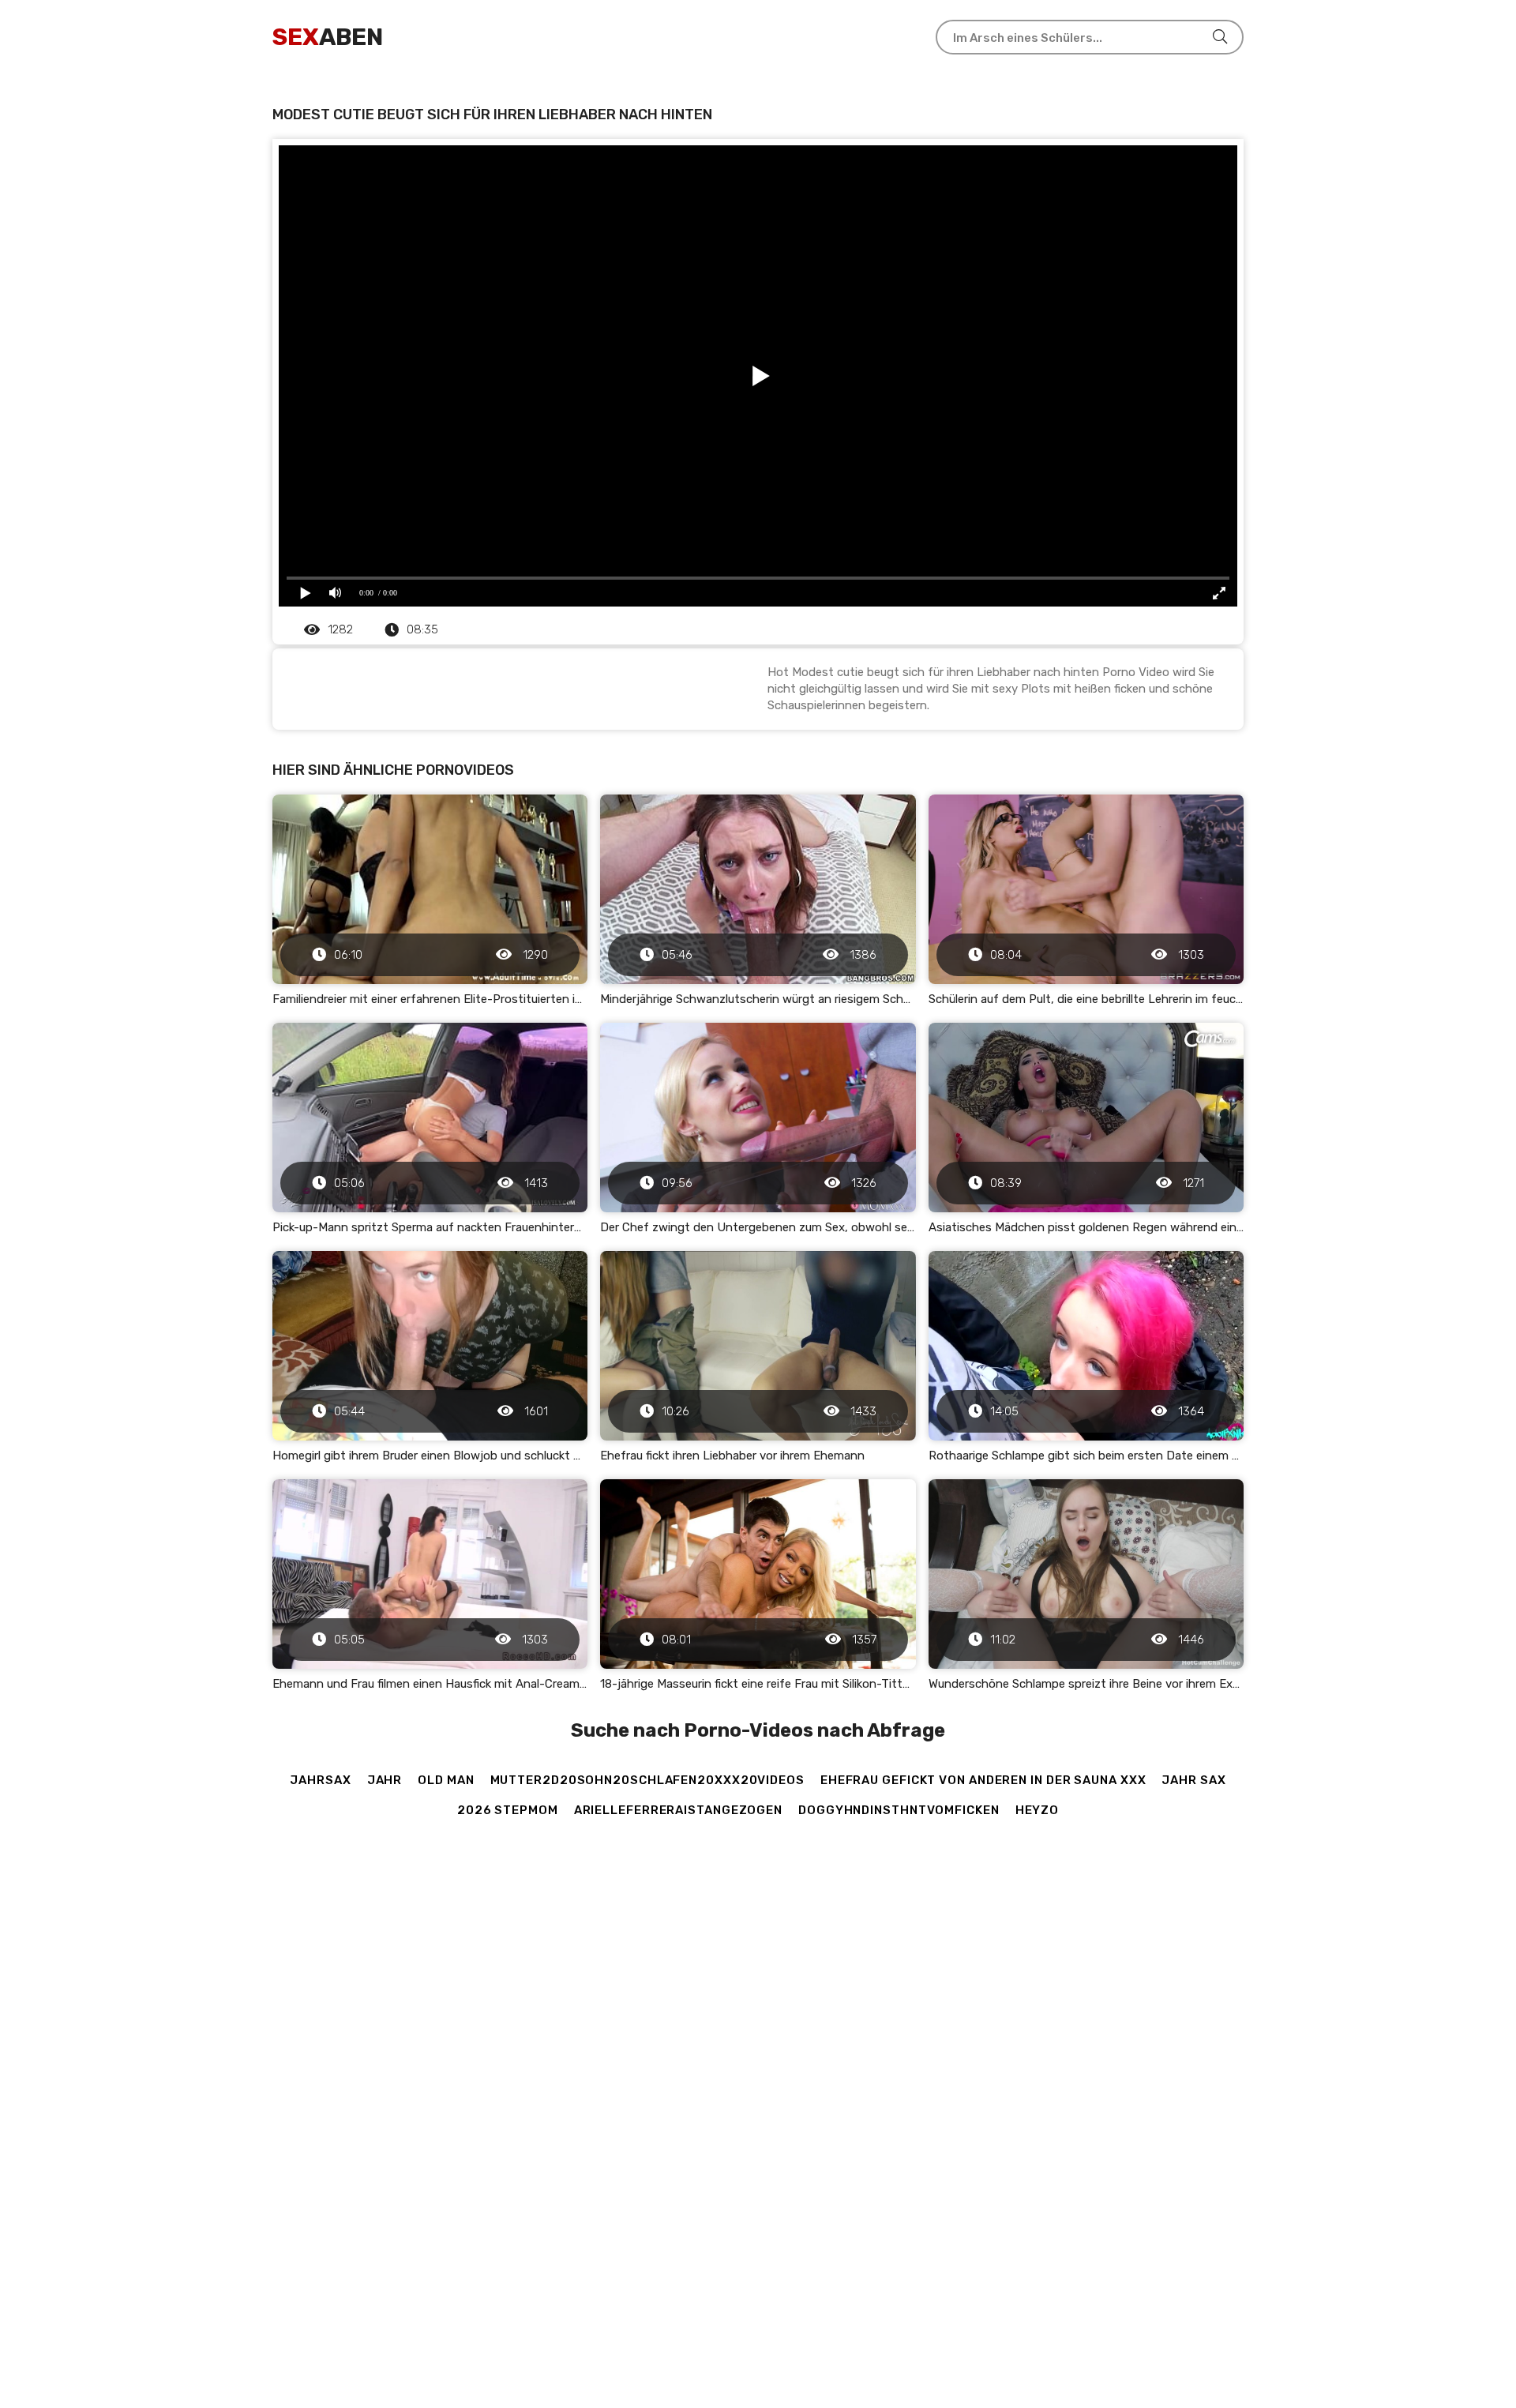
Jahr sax (1193, 1780)
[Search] (1220, 37)
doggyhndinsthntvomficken (899, 1810)
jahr (385, 1780)
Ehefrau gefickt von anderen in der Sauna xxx (983, 1780)
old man (446, 1780)
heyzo (1038, 1810)
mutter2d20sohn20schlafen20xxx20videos (647, 1780)
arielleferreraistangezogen (678, 1810)
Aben (328, 37)
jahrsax (320, 1780)
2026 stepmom (508, 1810)
